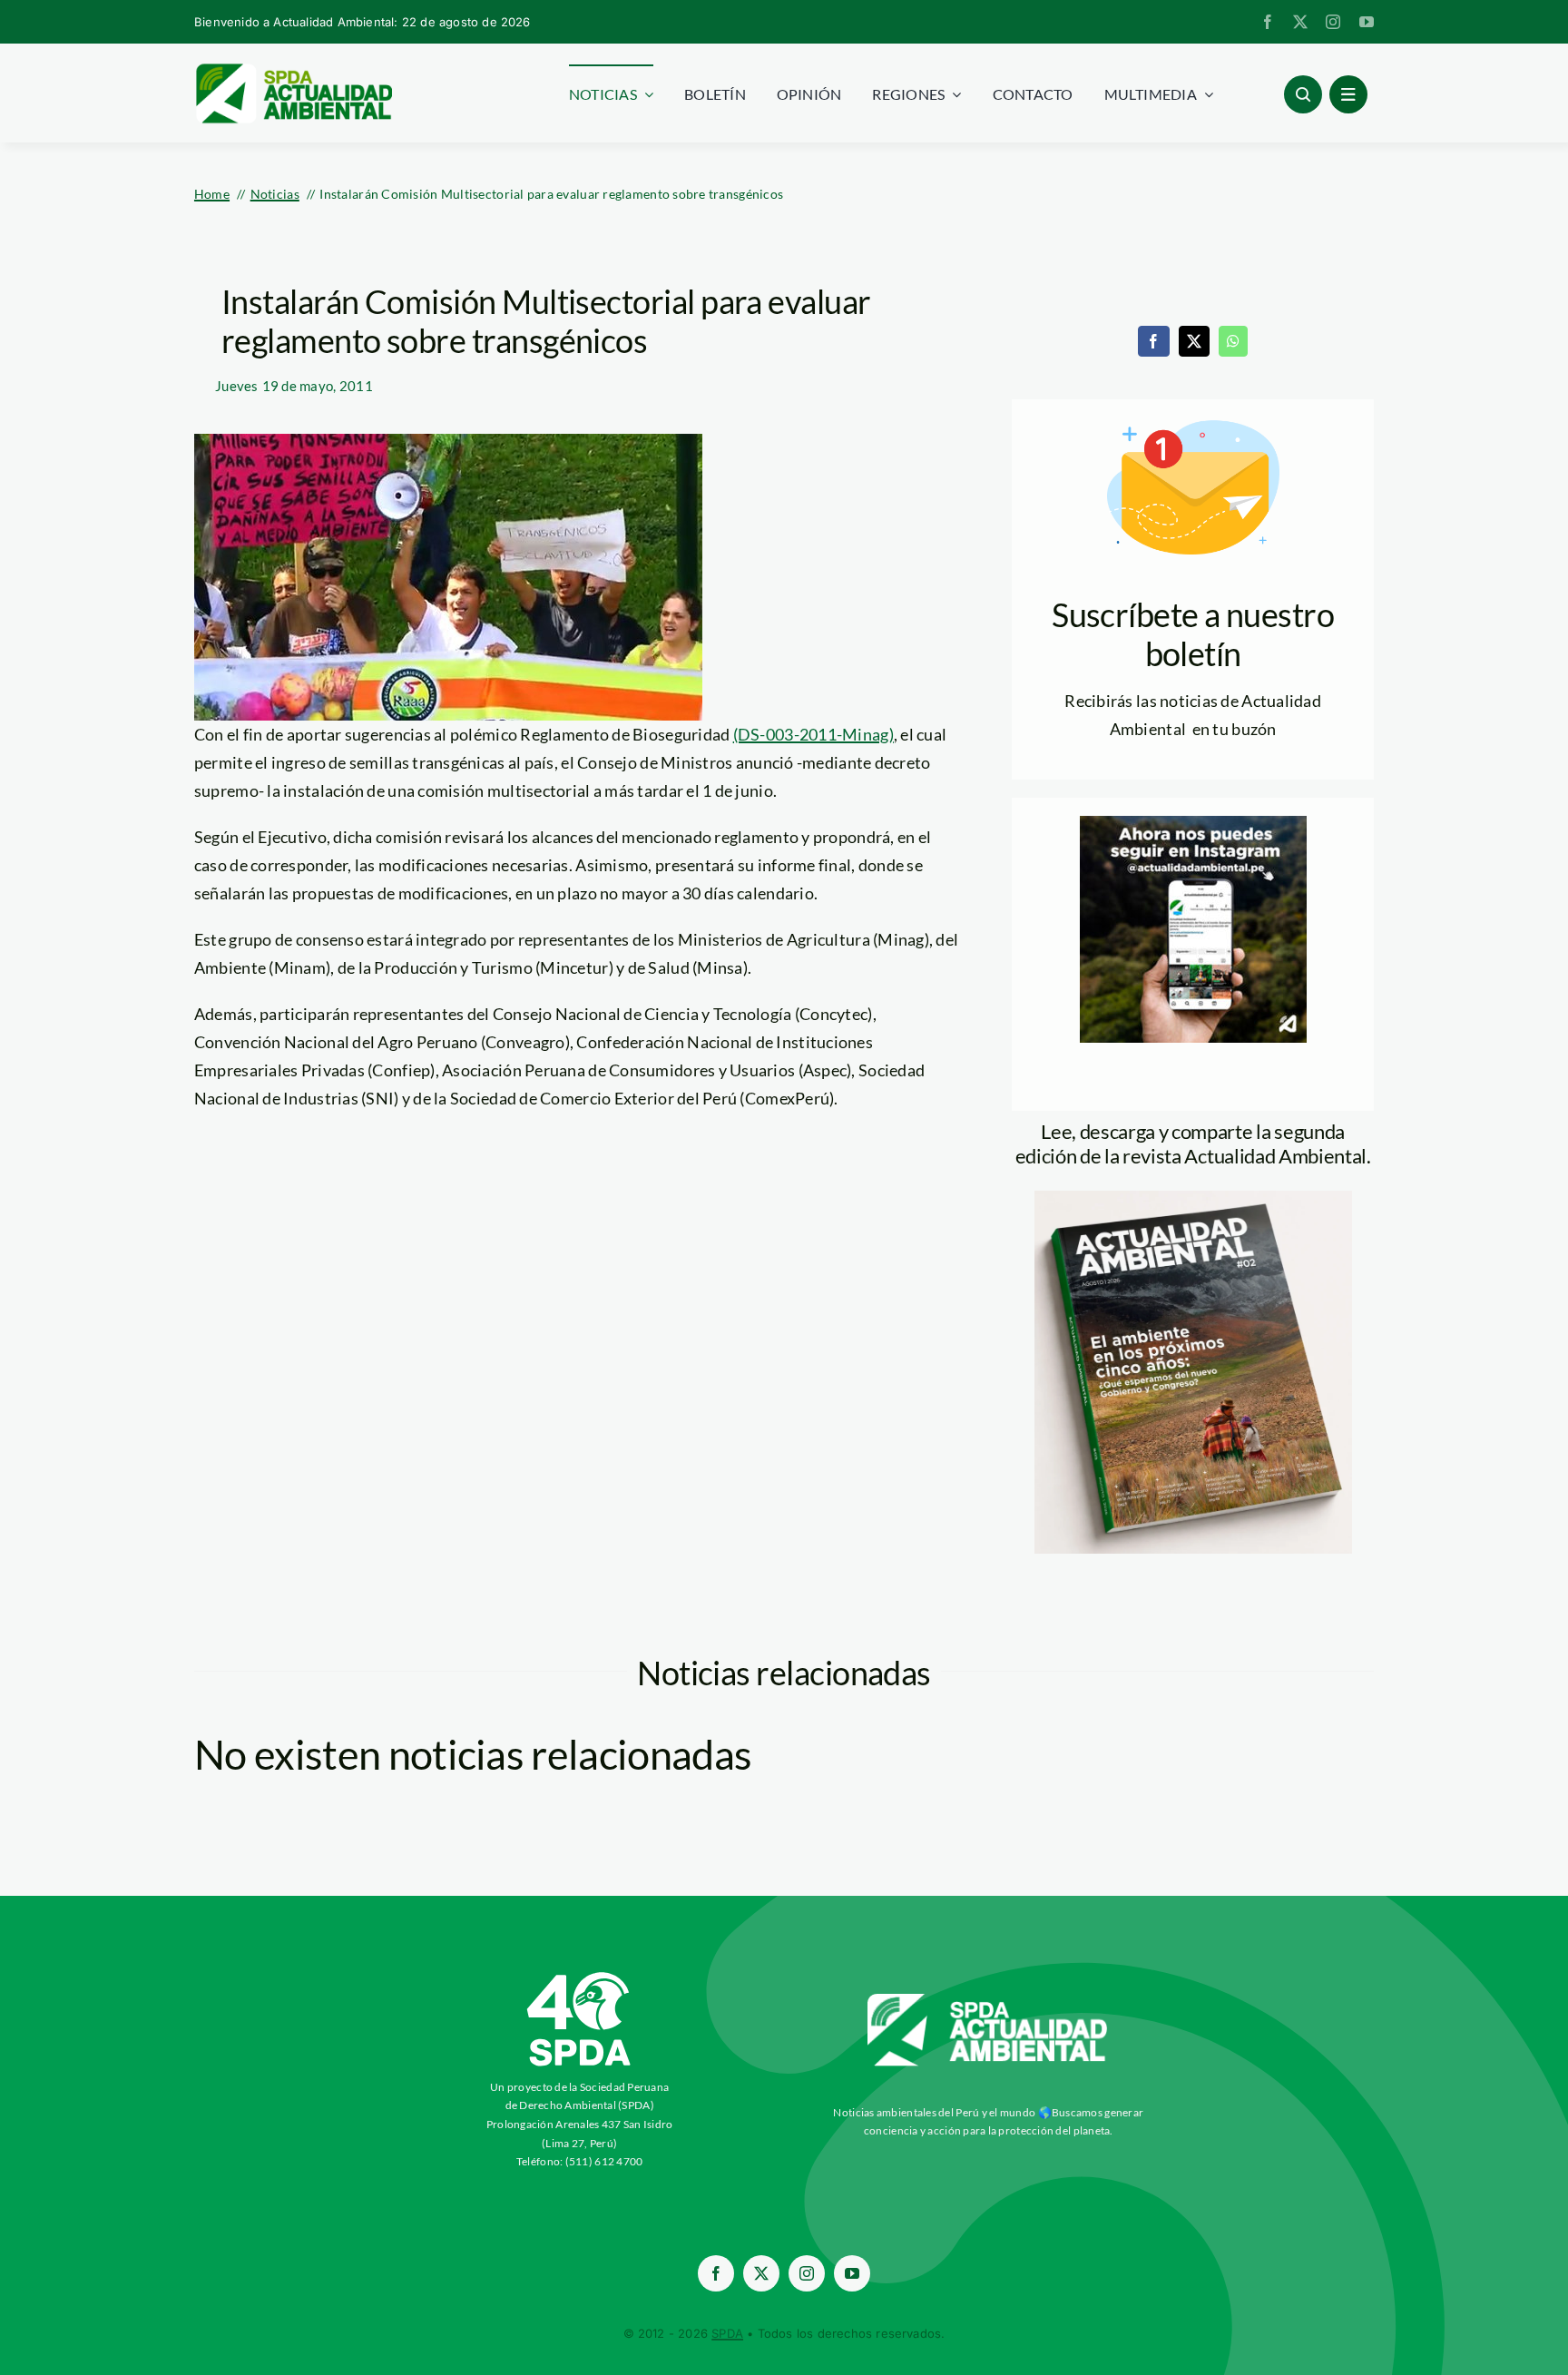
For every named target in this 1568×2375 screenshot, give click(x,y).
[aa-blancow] (988, 2000)
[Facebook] (1153, 341)
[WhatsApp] (1233, 341)
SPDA (727, 2333)
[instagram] (1333, 22)
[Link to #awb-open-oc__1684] (1348, 94)
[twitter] (1300, 22)
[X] (1194, 341)
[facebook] (1268, 22)
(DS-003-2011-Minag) (813, 734)
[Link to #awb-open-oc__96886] (1303, 94)
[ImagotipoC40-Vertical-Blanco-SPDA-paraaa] (580, 1977)
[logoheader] (293, 70)
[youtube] (1367, 22)
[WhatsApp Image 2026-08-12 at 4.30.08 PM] (1193, 1199)
